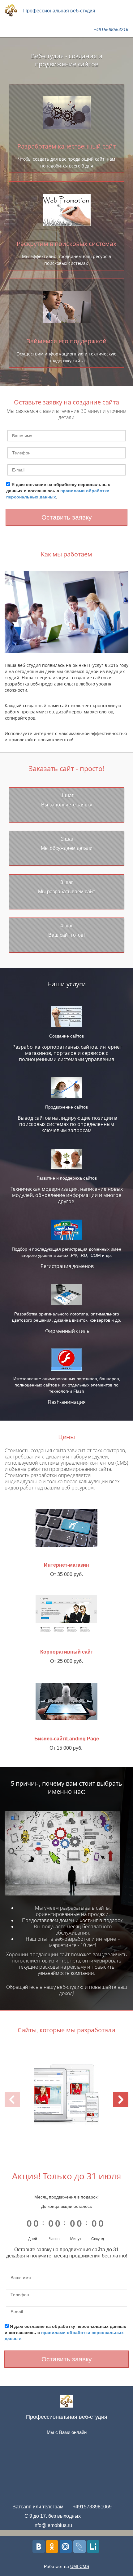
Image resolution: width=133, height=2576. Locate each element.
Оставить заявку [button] (67, 517)
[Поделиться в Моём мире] (66, 2547)
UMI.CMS (80, 2566)
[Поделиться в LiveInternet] (93, 2547)
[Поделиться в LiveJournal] (79, 2547)
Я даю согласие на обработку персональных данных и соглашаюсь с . (58, 491)
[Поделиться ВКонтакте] (39, 2547)
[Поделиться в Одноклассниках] (52, 2547)
